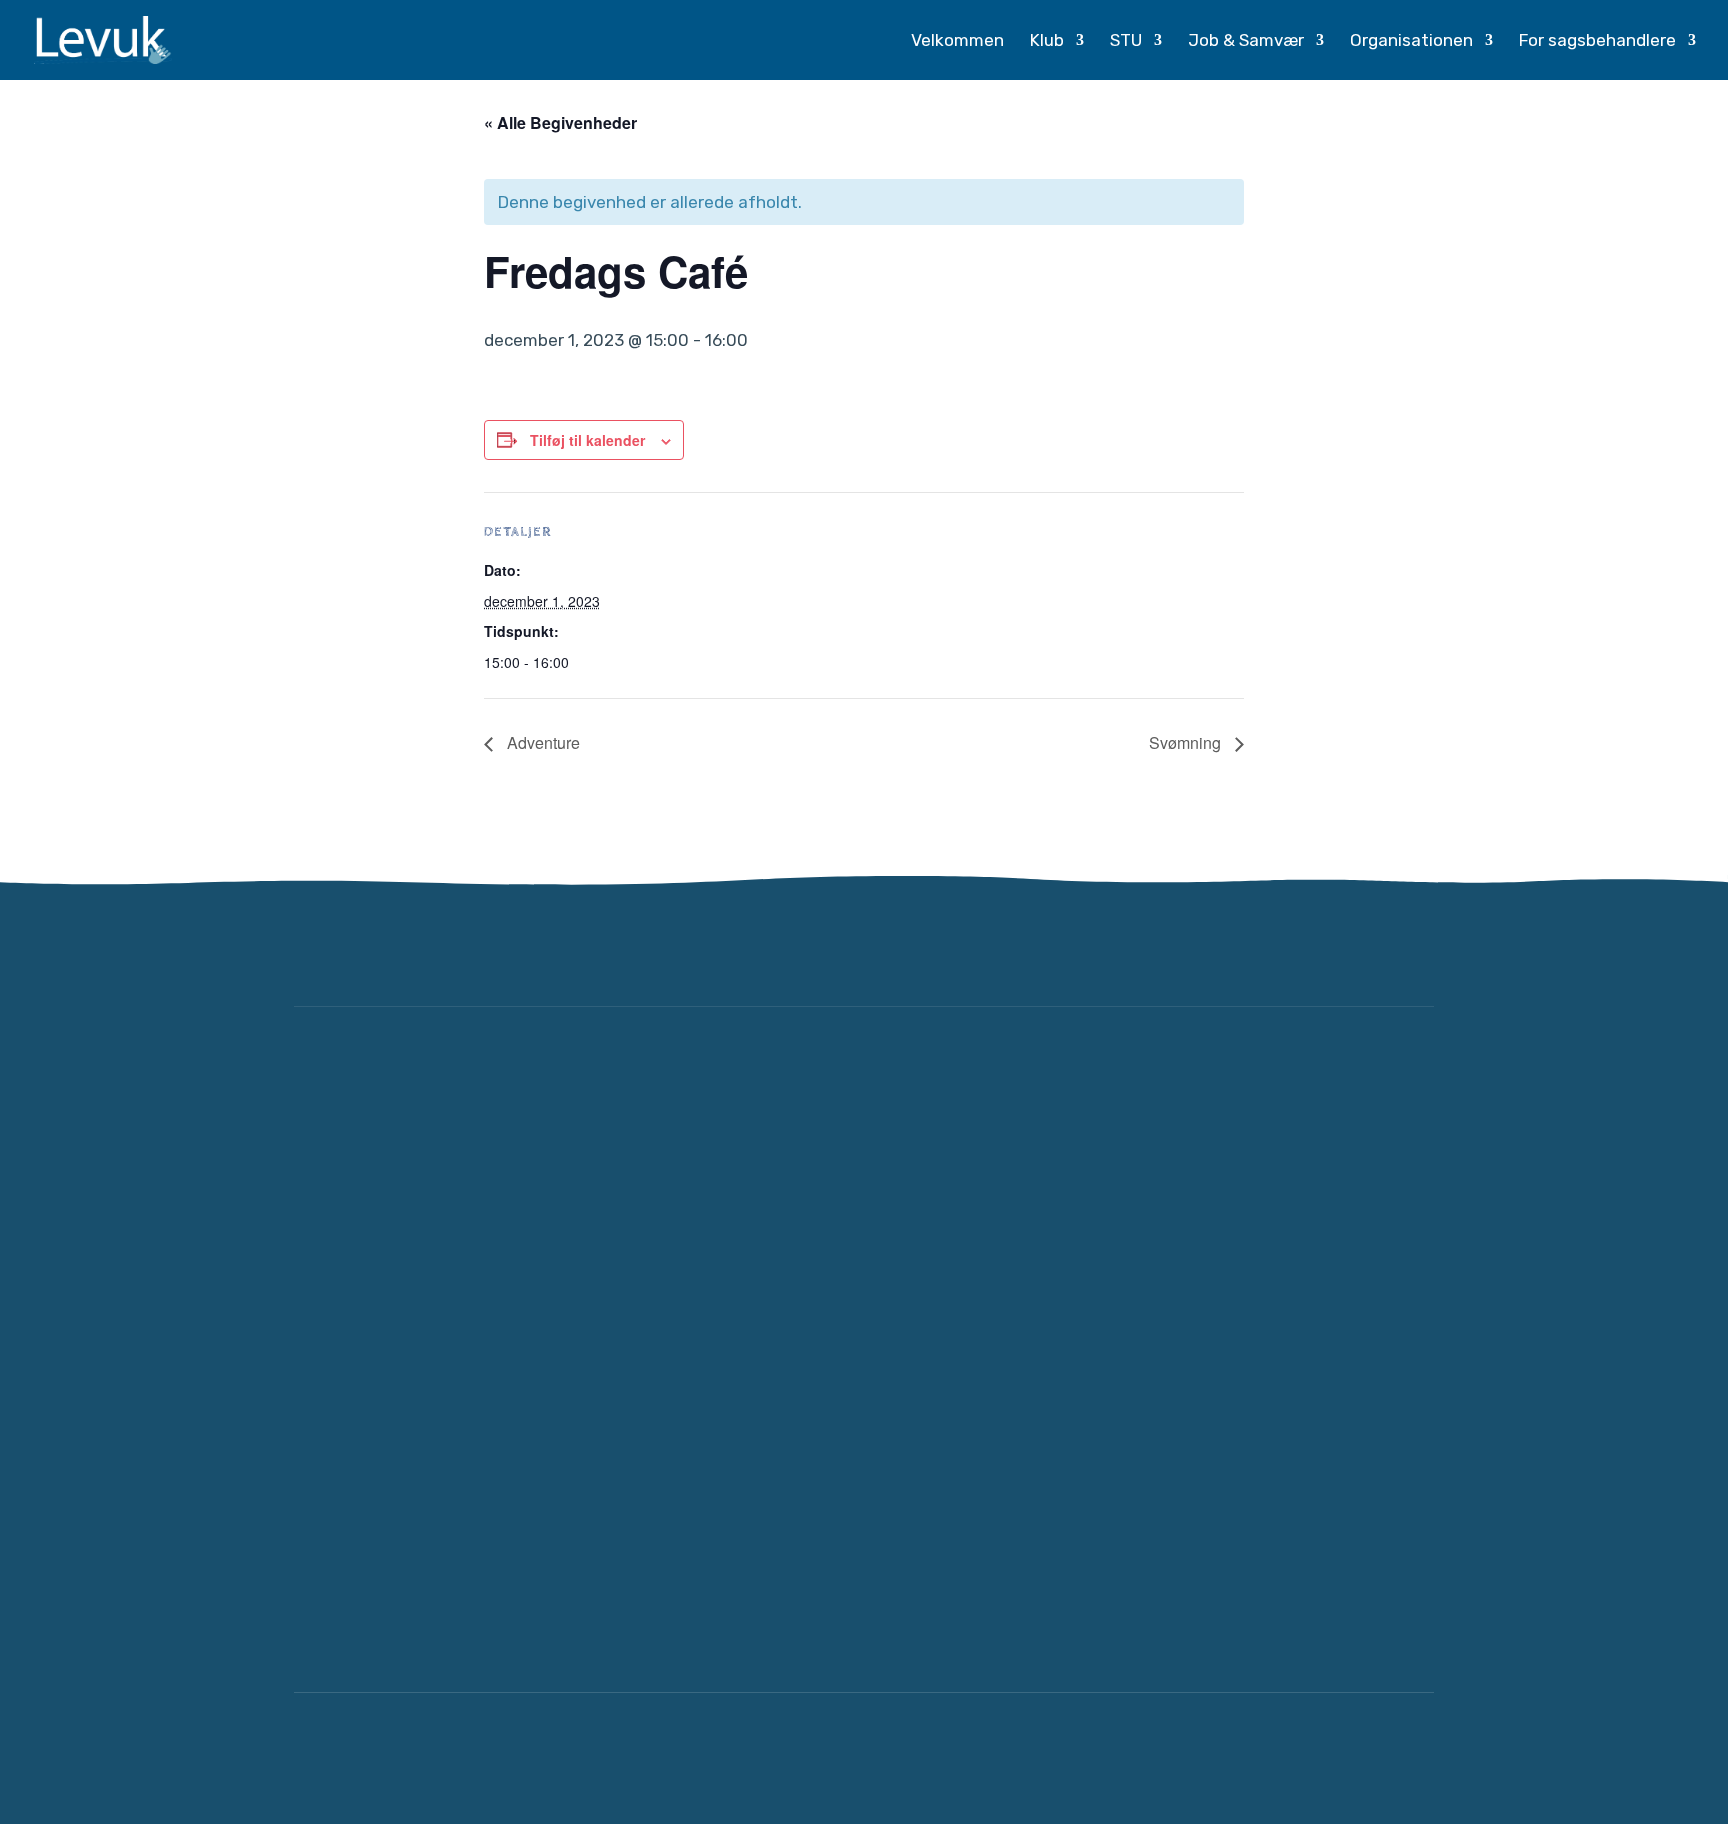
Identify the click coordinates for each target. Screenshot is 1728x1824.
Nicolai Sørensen (1360, 1758)
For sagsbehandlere (1597, 41)
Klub (1047, 41)
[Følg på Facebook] (1348, 948)
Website (1228, 1758)
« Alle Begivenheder (560, 122)
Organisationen (1411, 41)
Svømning (1187, 742)
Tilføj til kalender (587, 440)
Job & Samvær (1246, 41)
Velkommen (957, 41)
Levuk (466, 1758)
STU (1126, 41)
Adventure (541, 742)
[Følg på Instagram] (1408, 948)
